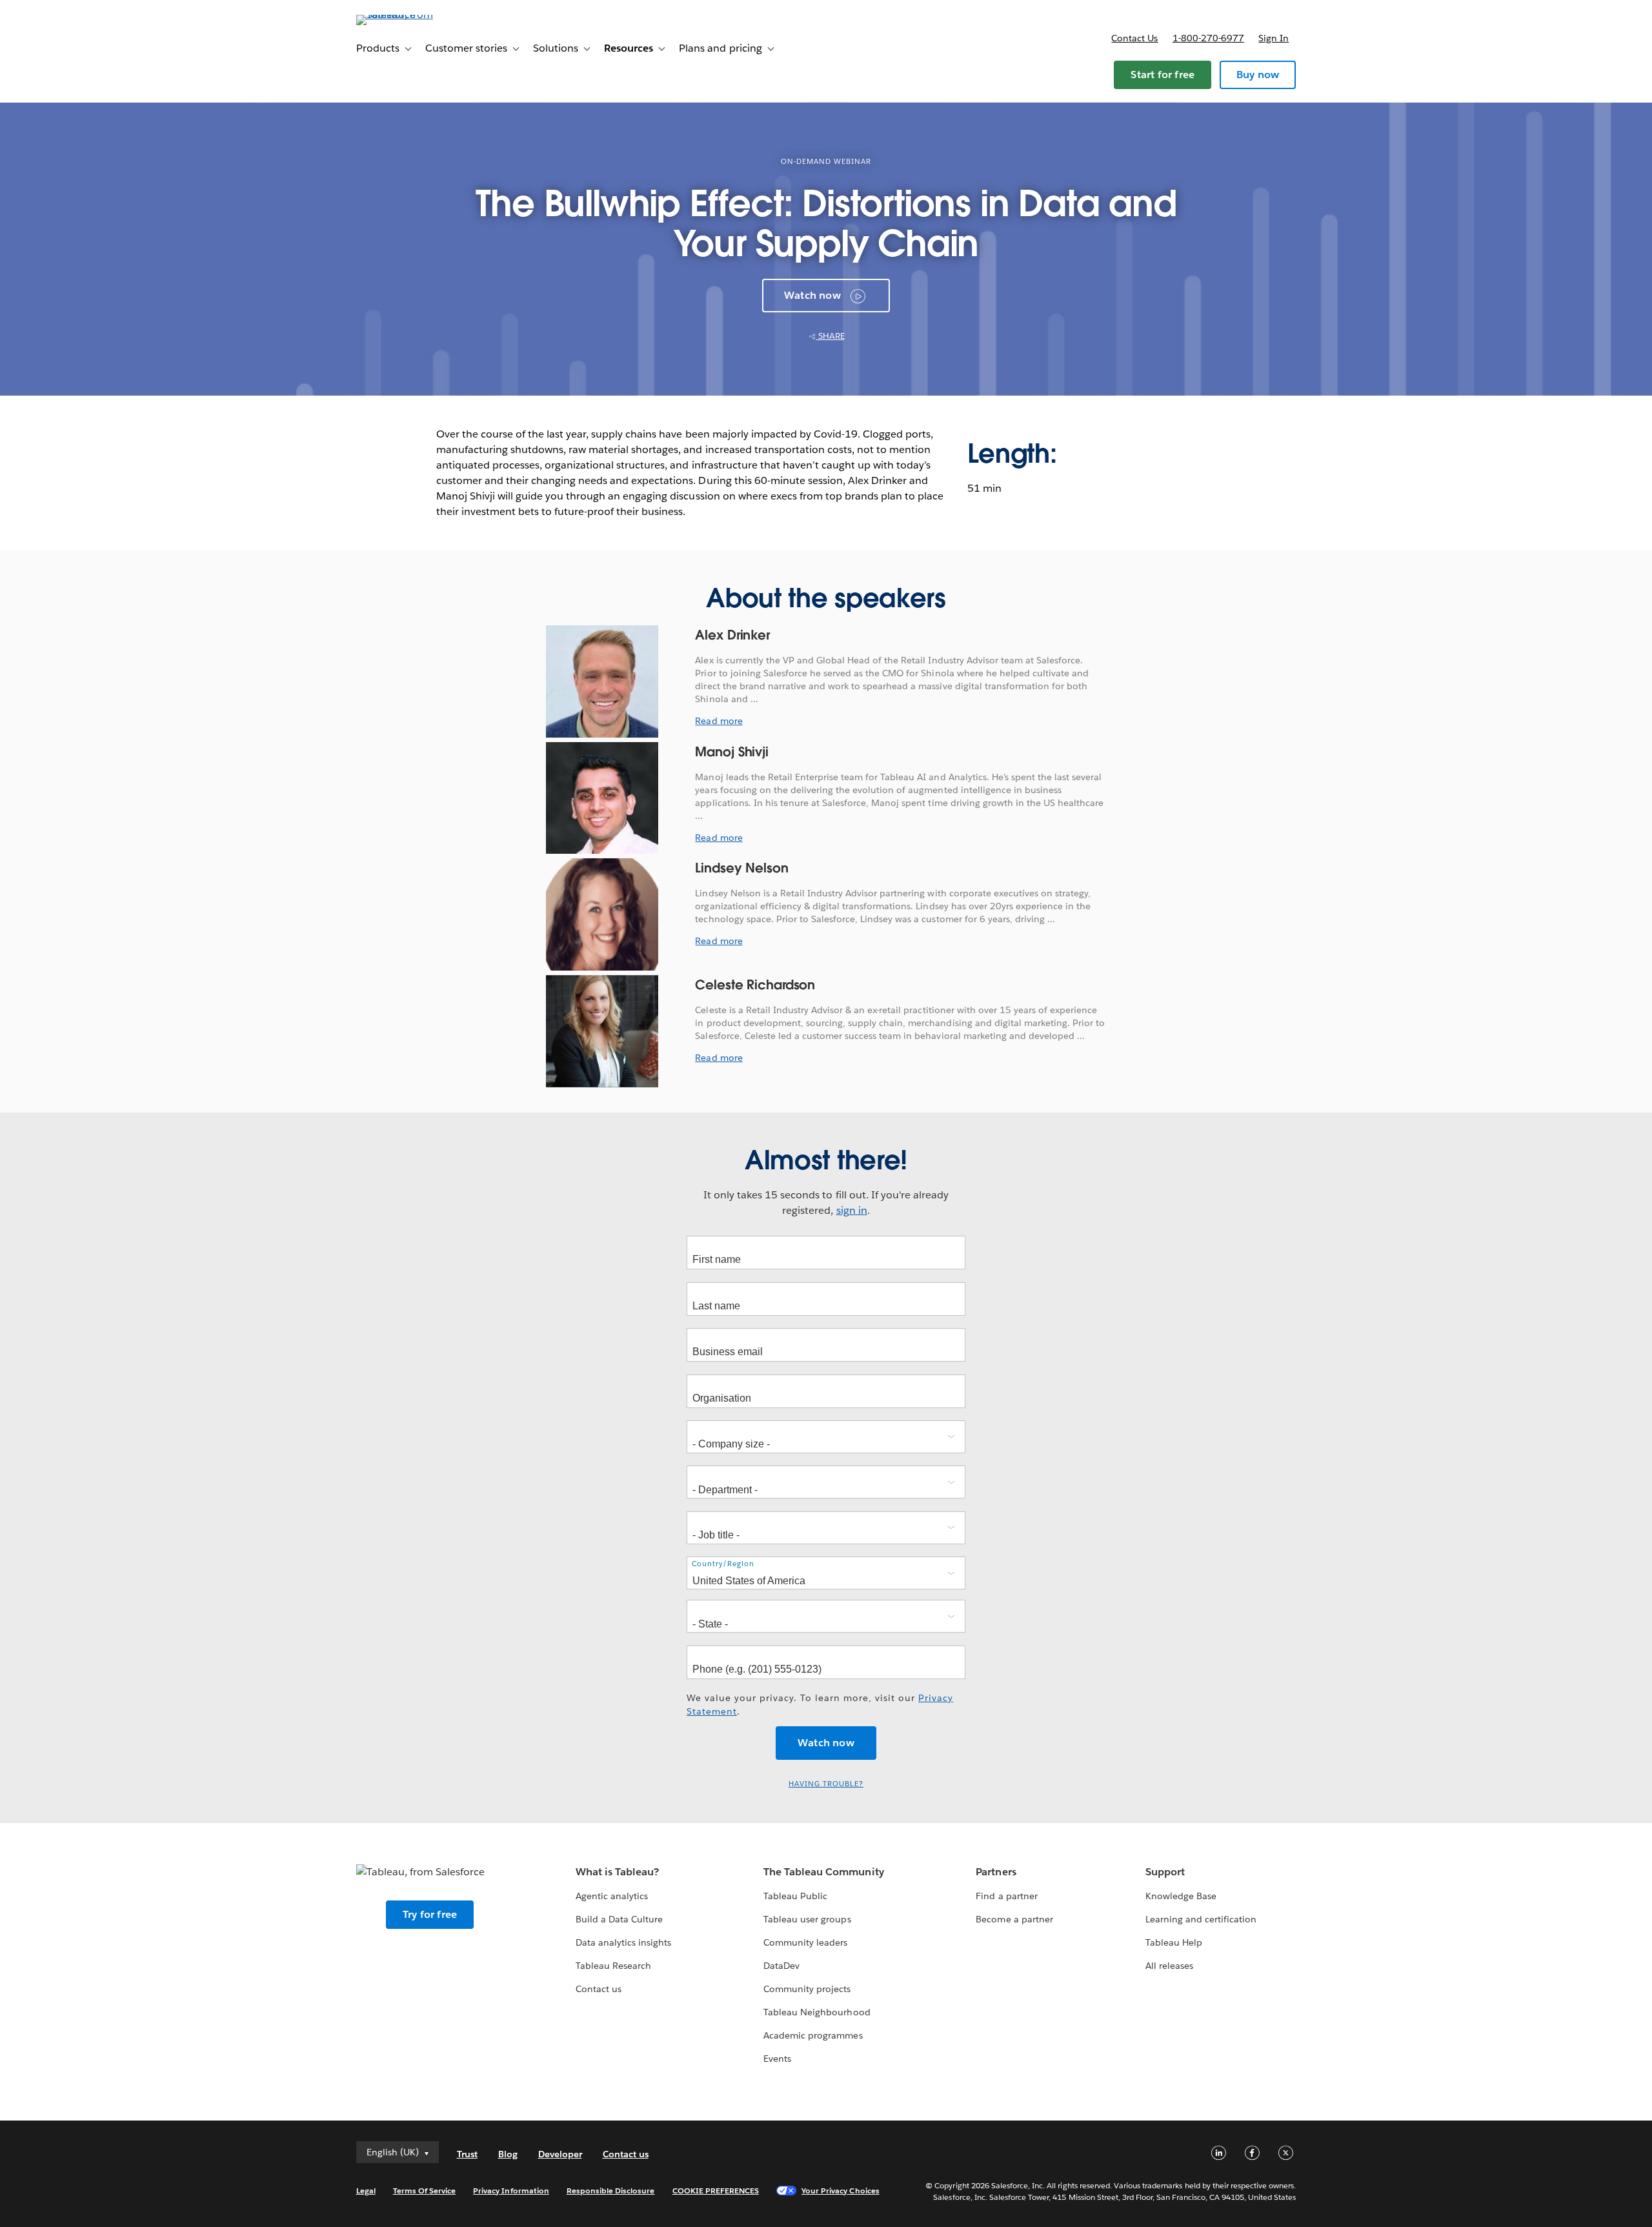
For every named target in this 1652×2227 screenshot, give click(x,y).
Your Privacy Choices (841, 2191)
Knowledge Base (1181, 1896)
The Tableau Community (823, 1872)
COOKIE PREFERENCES (716, 2191)
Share (831, 336)
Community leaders (805, 1942)
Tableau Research (613, 1966)
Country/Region (723, 1564)
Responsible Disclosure (611, 2191)
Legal (366, 2191)
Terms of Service (424, 2191)
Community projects (807, 1989)
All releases (1169, 1966)
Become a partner (1014, 1919)
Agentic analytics (612, 1896)
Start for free (1163, 75)
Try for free (430, 1914)
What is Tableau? (617, 1872)
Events (777, 2059)
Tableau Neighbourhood (817, 2012)
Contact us (1134, 38)
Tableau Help (1174, 1942)
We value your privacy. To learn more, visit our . (820, 1705)
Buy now (1258, 75)
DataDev (781, 1966)
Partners (996, 1872)
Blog (508, 2154)
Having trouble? (826, 1784)
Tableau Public (795, 1896)
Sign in (1274, 38)
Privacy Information (511, 2191)
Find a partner (1006, 1896)
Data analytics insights (623, 1942)
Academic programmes (813, 2035)
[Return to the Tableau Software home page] (411, 15)
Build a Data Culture (619, 1919)
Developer (560, 2154)
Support (1165, 1872)
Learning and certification (1201, 1919)
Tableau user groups (807, 1919)
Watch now (812, 295)
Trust (467, 2154)
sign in (852, 1210)
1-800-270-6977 (1208, 38)
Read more (719, 721)
